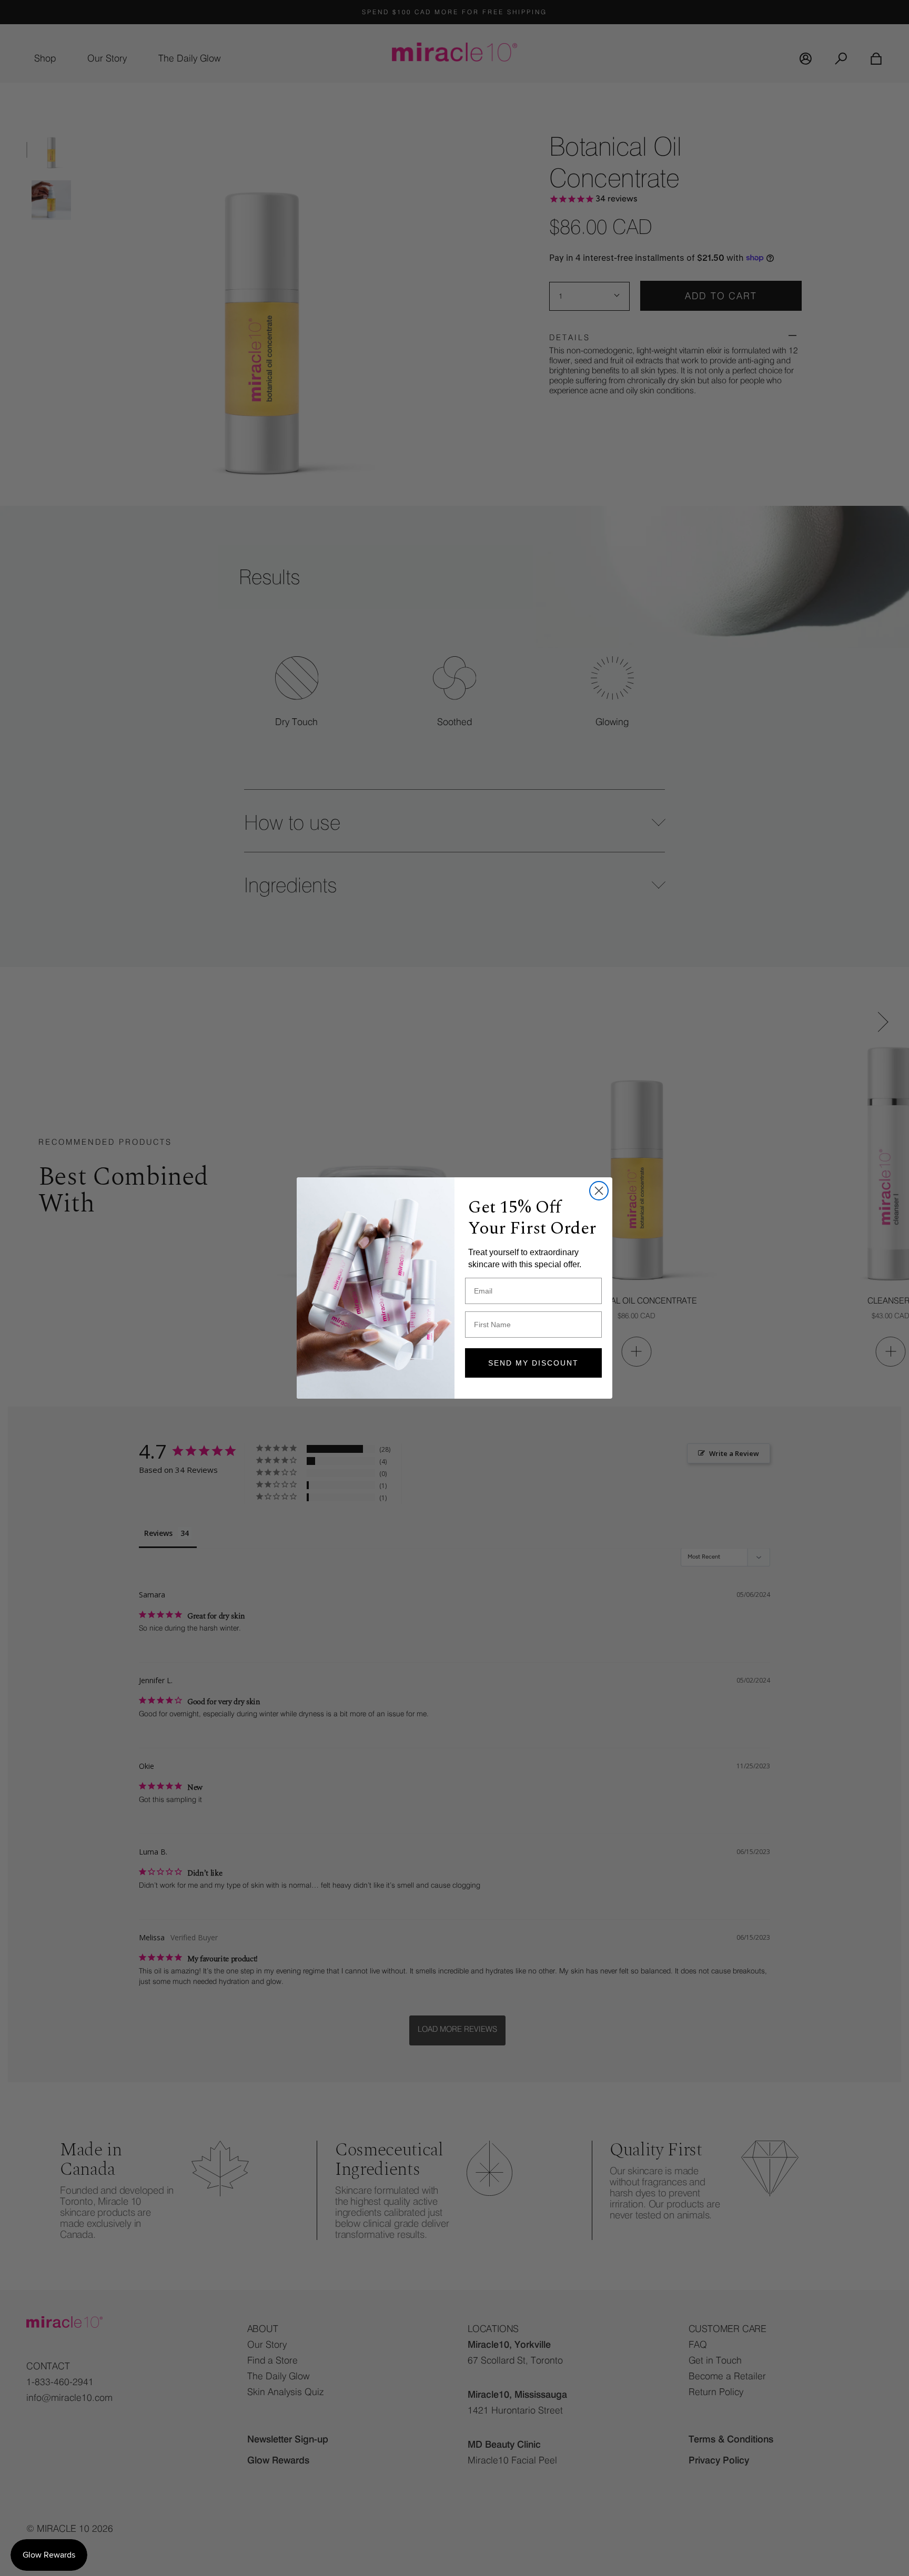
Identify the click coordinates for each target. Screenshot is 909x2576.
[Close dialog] (599, 1191)
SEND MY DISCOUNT (533, 1363)
